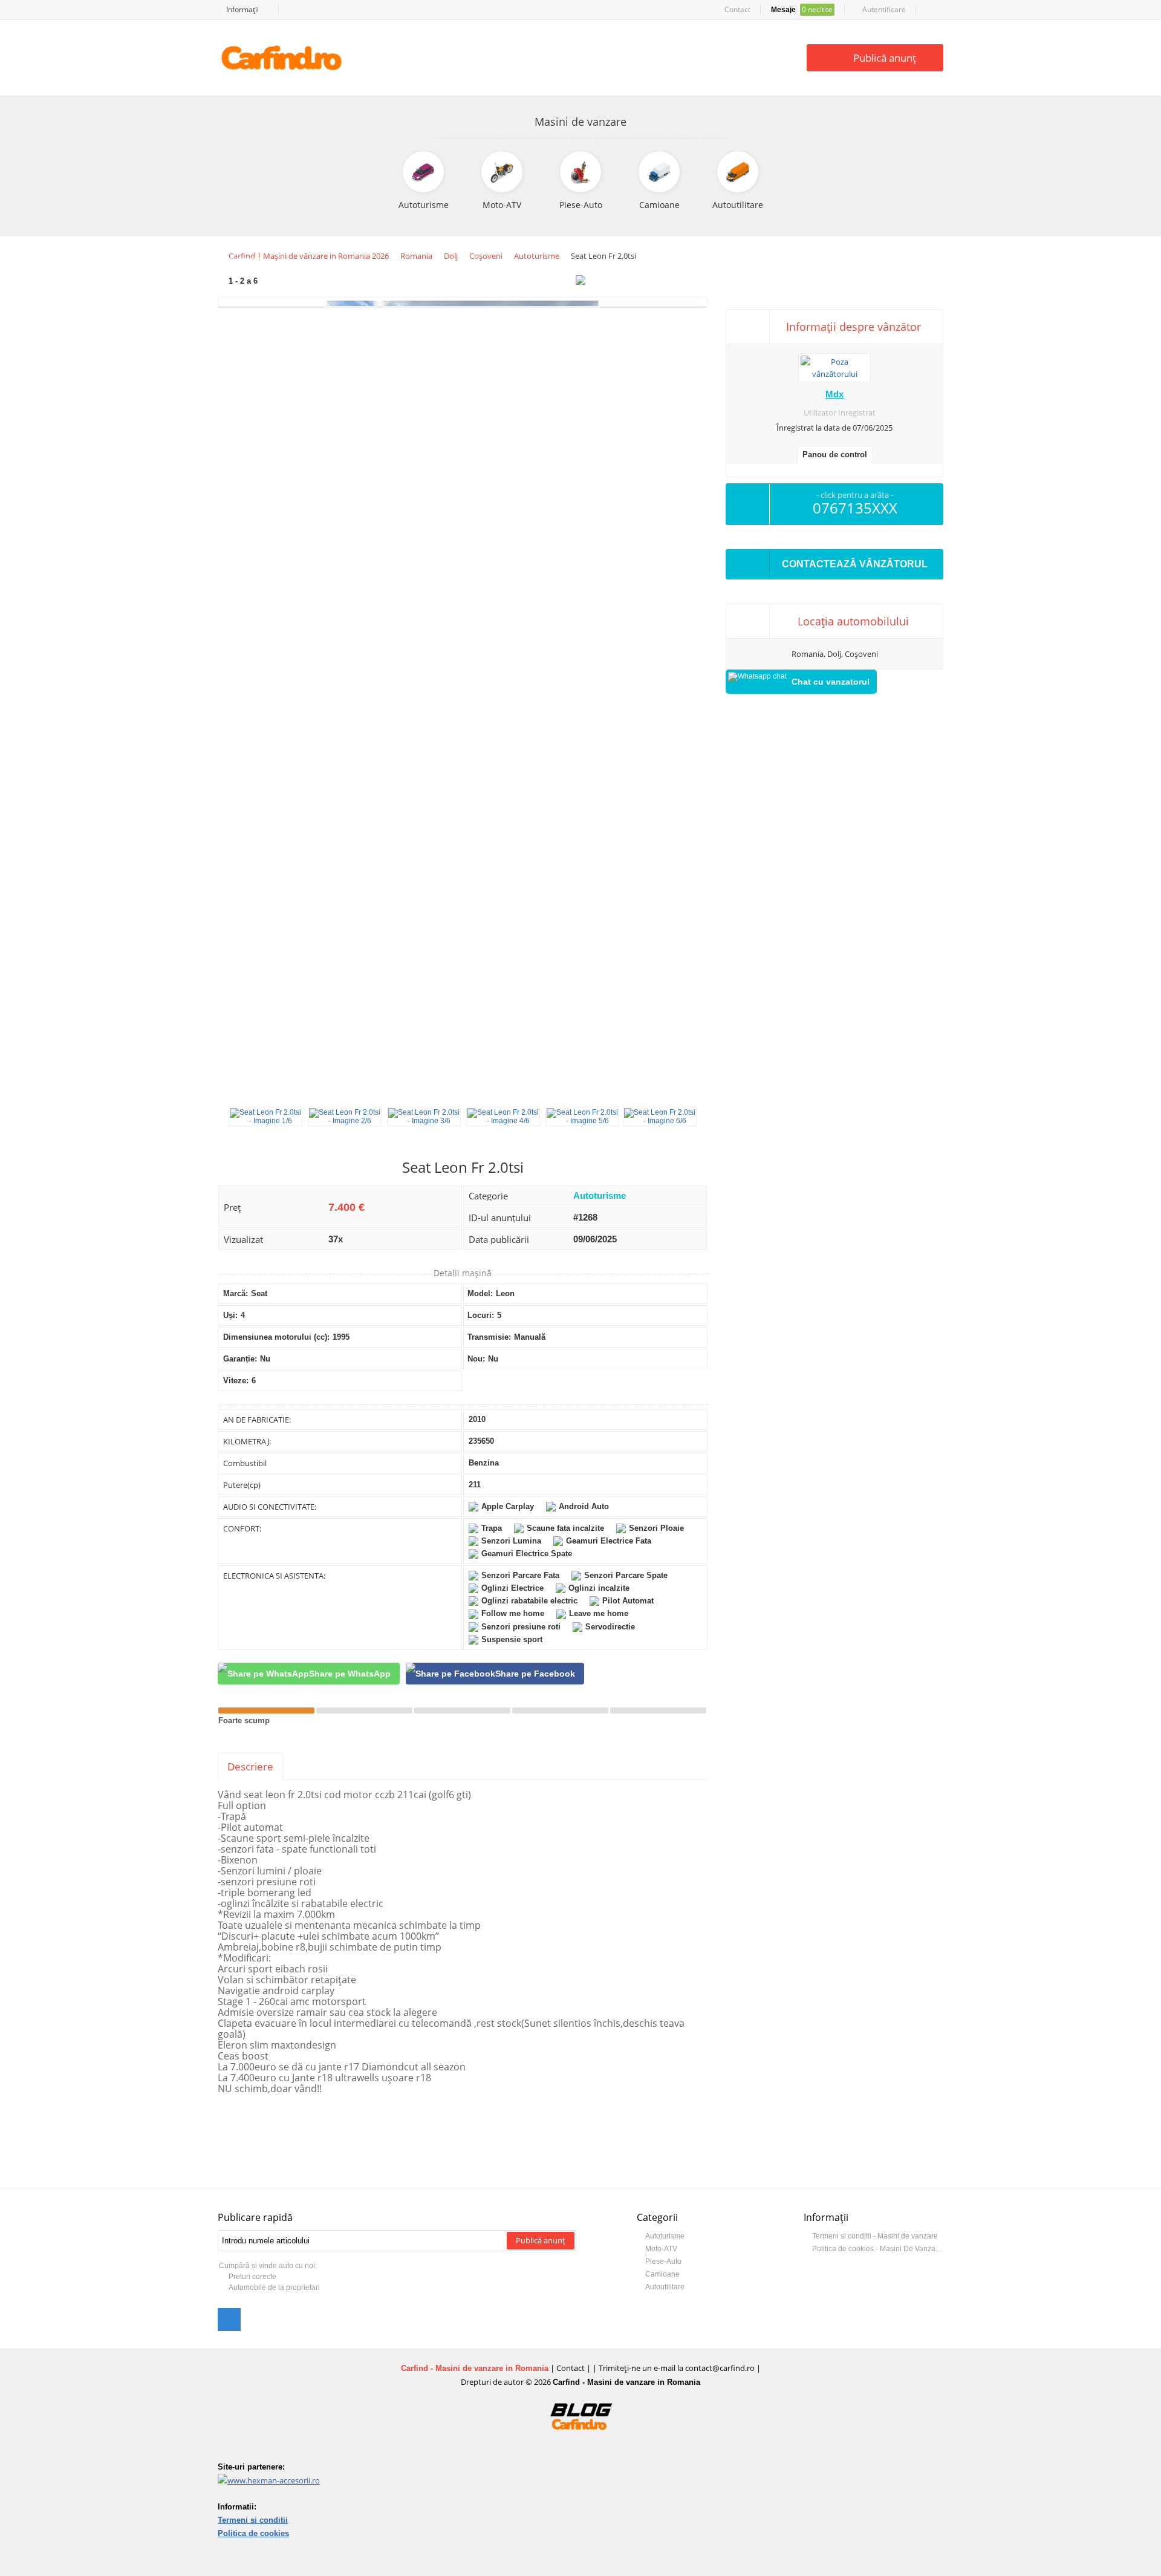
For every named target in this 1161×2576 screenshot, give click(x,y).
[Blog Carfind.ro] (581, 2442)
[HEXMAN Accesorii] (269, 2480)
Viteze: (236, 1381)
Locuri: (481, 1315)
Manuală (530, 1337)
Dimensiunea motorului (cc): (276, 1337)
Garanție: (240, 1359)
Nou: (476, 1359)
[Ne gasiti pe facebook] (229, 2320)
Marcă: (236, 1293)
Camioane (662, 2274)
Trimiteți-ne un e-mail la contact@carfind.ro (677, 2368)
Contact (737, 9)
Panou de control (835, 455)
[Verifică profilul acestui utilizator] (834, 374)
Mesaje (802, 9)
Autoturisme (600, 1195)
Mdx (834, 394)
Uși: (230, 1315)
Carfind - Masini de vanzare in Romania (475, 2368)
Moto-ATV (661, 2249)
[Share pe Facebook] (495, 1674)
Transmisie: (489, 1337)
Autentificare (883, 9)
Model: (480, 1293)
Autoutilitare (665, 2287)
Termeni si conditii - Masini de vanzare (875, 2236)
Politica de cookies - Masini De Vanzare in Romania (878, 2249)
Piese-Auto (663, 2261)
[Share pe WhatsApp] (309, 1674)
